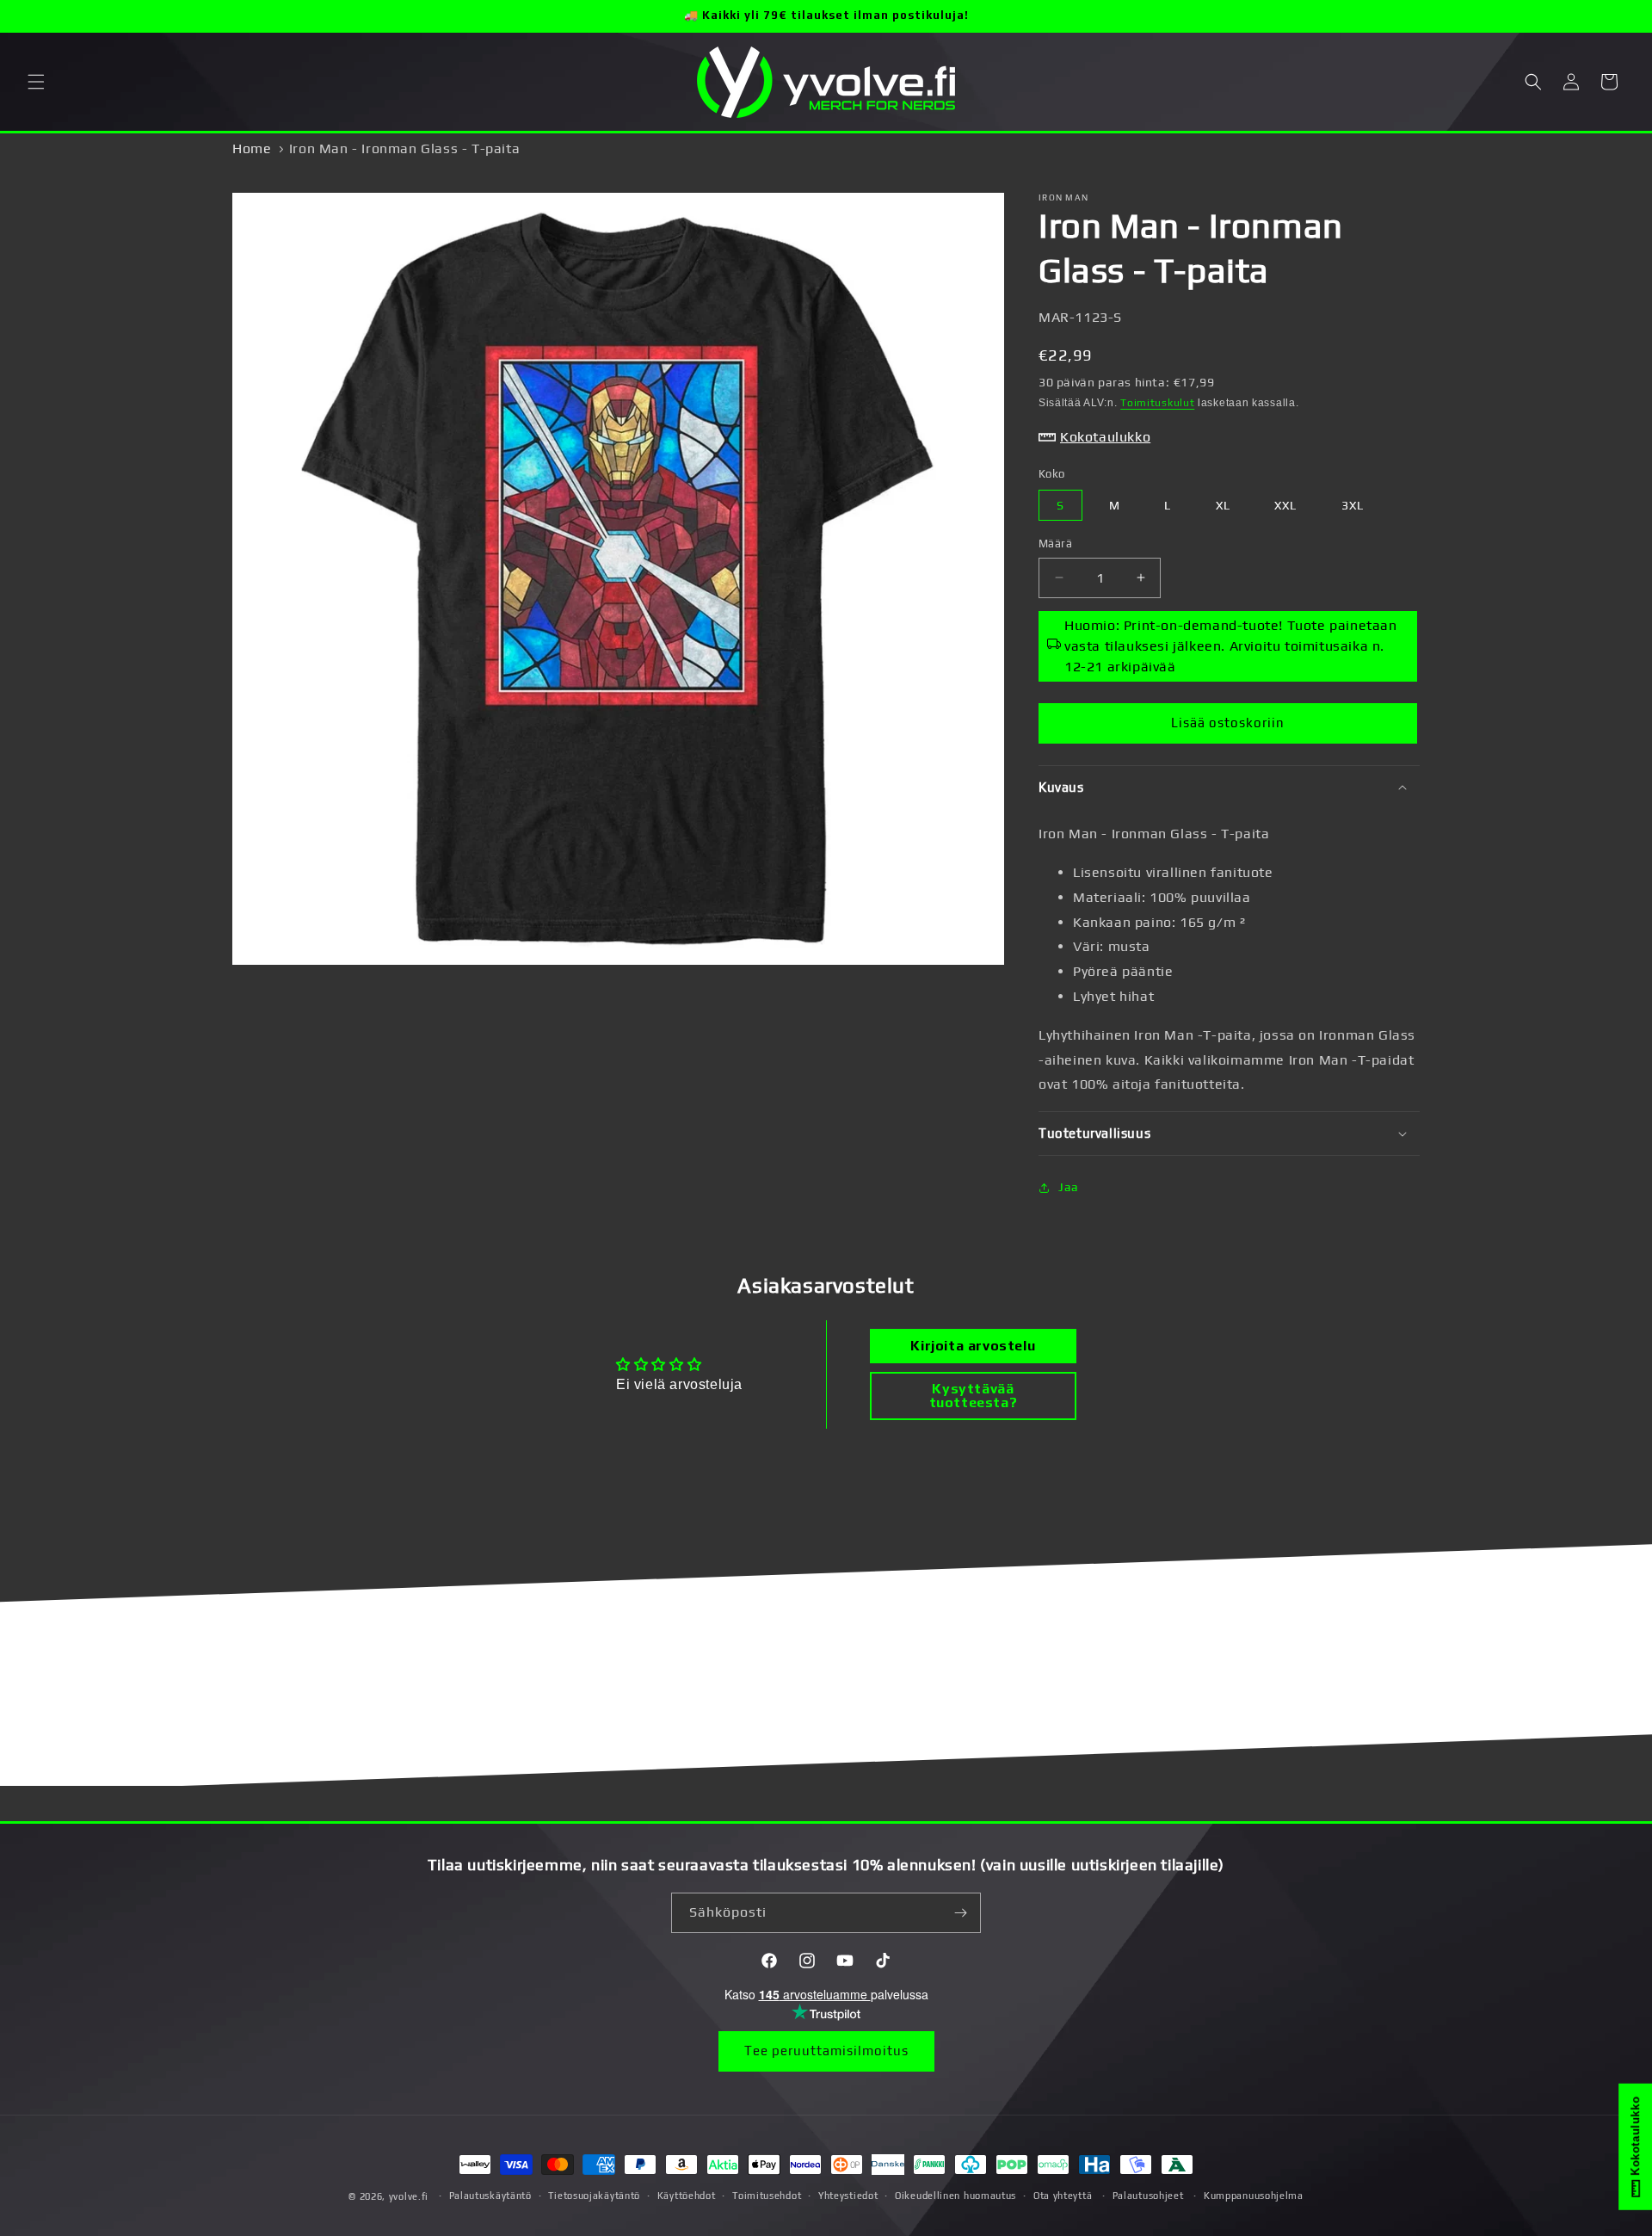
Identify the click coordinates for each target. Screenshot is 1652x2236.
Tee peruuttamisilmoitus (826, 2051)
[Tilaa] (961, 1913)
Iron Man (1063, 198)
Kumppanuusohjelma (1254, 2196)
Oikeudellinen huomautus (955, 2196)
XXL (1285, 505)
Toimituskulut (1157, 403)
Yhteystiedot (848, 2196)
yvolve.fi (409, 2196)
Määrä (1055, 544)
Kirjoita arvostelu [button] (973, 1346)
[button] (36, 82)
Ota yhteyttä (1063, 2196)
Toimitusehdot (767, 2196)
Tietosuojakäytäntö (594, 2196)
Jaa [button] (1069, 1187)
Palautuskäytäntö (490, 2196)
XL (1223, 505)
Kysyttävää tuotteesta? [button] (974, 1396)
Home (252, 148)
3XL (1353, 505)
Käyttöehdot (687, 2196)
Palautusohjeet (1148, 2196)
